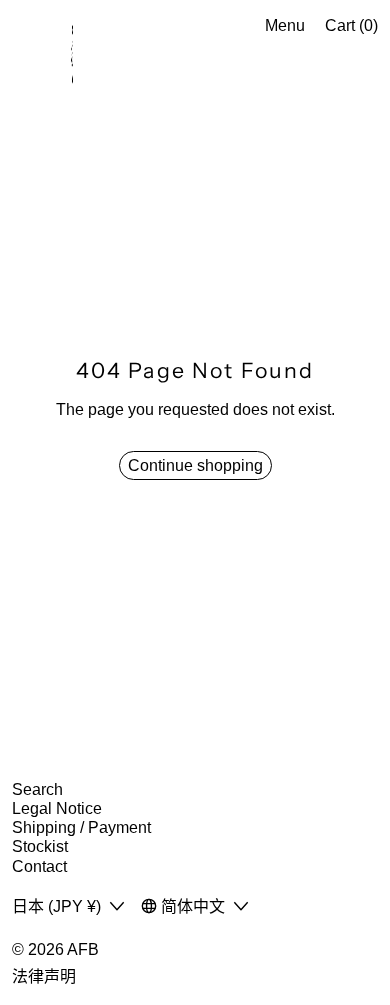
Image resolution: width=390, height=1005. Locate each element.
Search (37, 789)
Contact (39, 866)
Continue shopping (195, 465)
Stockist (40, 846)
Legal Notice (57, 808)
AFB (83, 949)
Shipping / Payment (81, 827)
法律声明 (44, 976)
